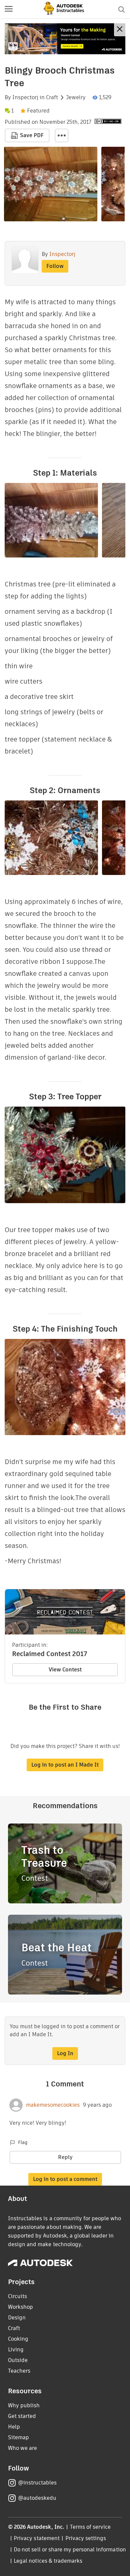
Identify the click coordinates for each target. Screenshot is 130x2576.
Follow (55, 266)
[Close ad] (120, 30)
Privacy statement (37, 2538)
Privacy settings (86, 2538)
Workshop (20, 2307)
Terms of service (90, 2527)
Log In (65, 2053)
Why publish (24, 2405)
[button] (9, 9)
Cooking (18, 2339)
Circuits (17, 2296)
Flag (23, 2142)
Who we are (22, 2448)
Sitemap (18, 2437)
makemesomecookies (53, 2105)
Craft (52, 98)
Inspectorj (25, 98)
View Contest (65, 1670)
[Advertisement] (65, 39)
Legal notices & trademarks (48, 2561)
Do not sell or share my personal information (70, 2550)
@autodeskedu (37, 2498)
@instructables (37, 2483)
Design (17, 2318)
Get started (22, 2416)
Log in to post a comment (65, 2179)
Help (14, 2427)
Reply (65, 2157)
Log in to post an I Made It (65, 1765)
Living (16, 2350)
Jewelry (76, 98)
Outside (18, 2360)
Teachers (19, 2371)
